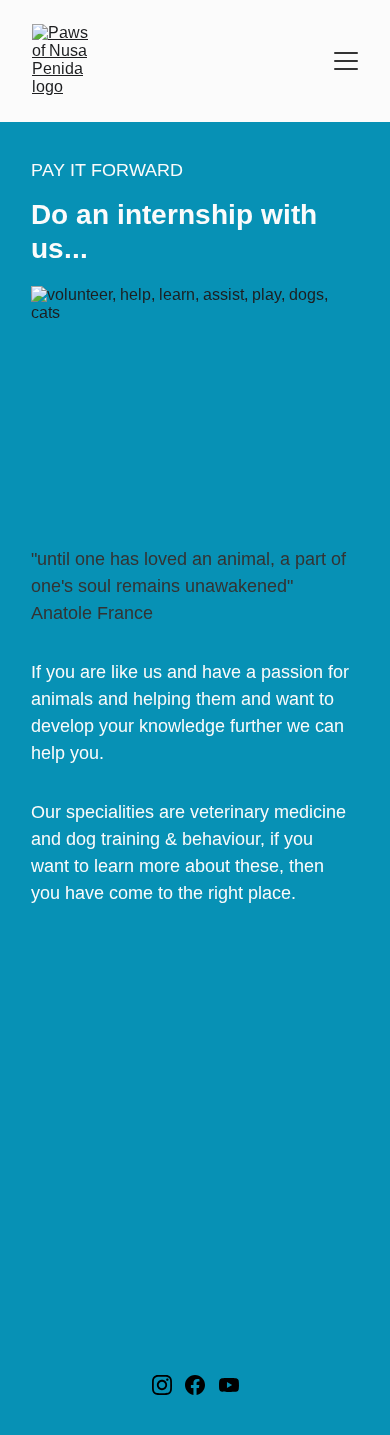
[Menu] (346, 61)
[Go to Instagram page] (162, 1385)
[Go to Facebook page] (195, 1385)
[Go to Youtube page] (229, 1385)
